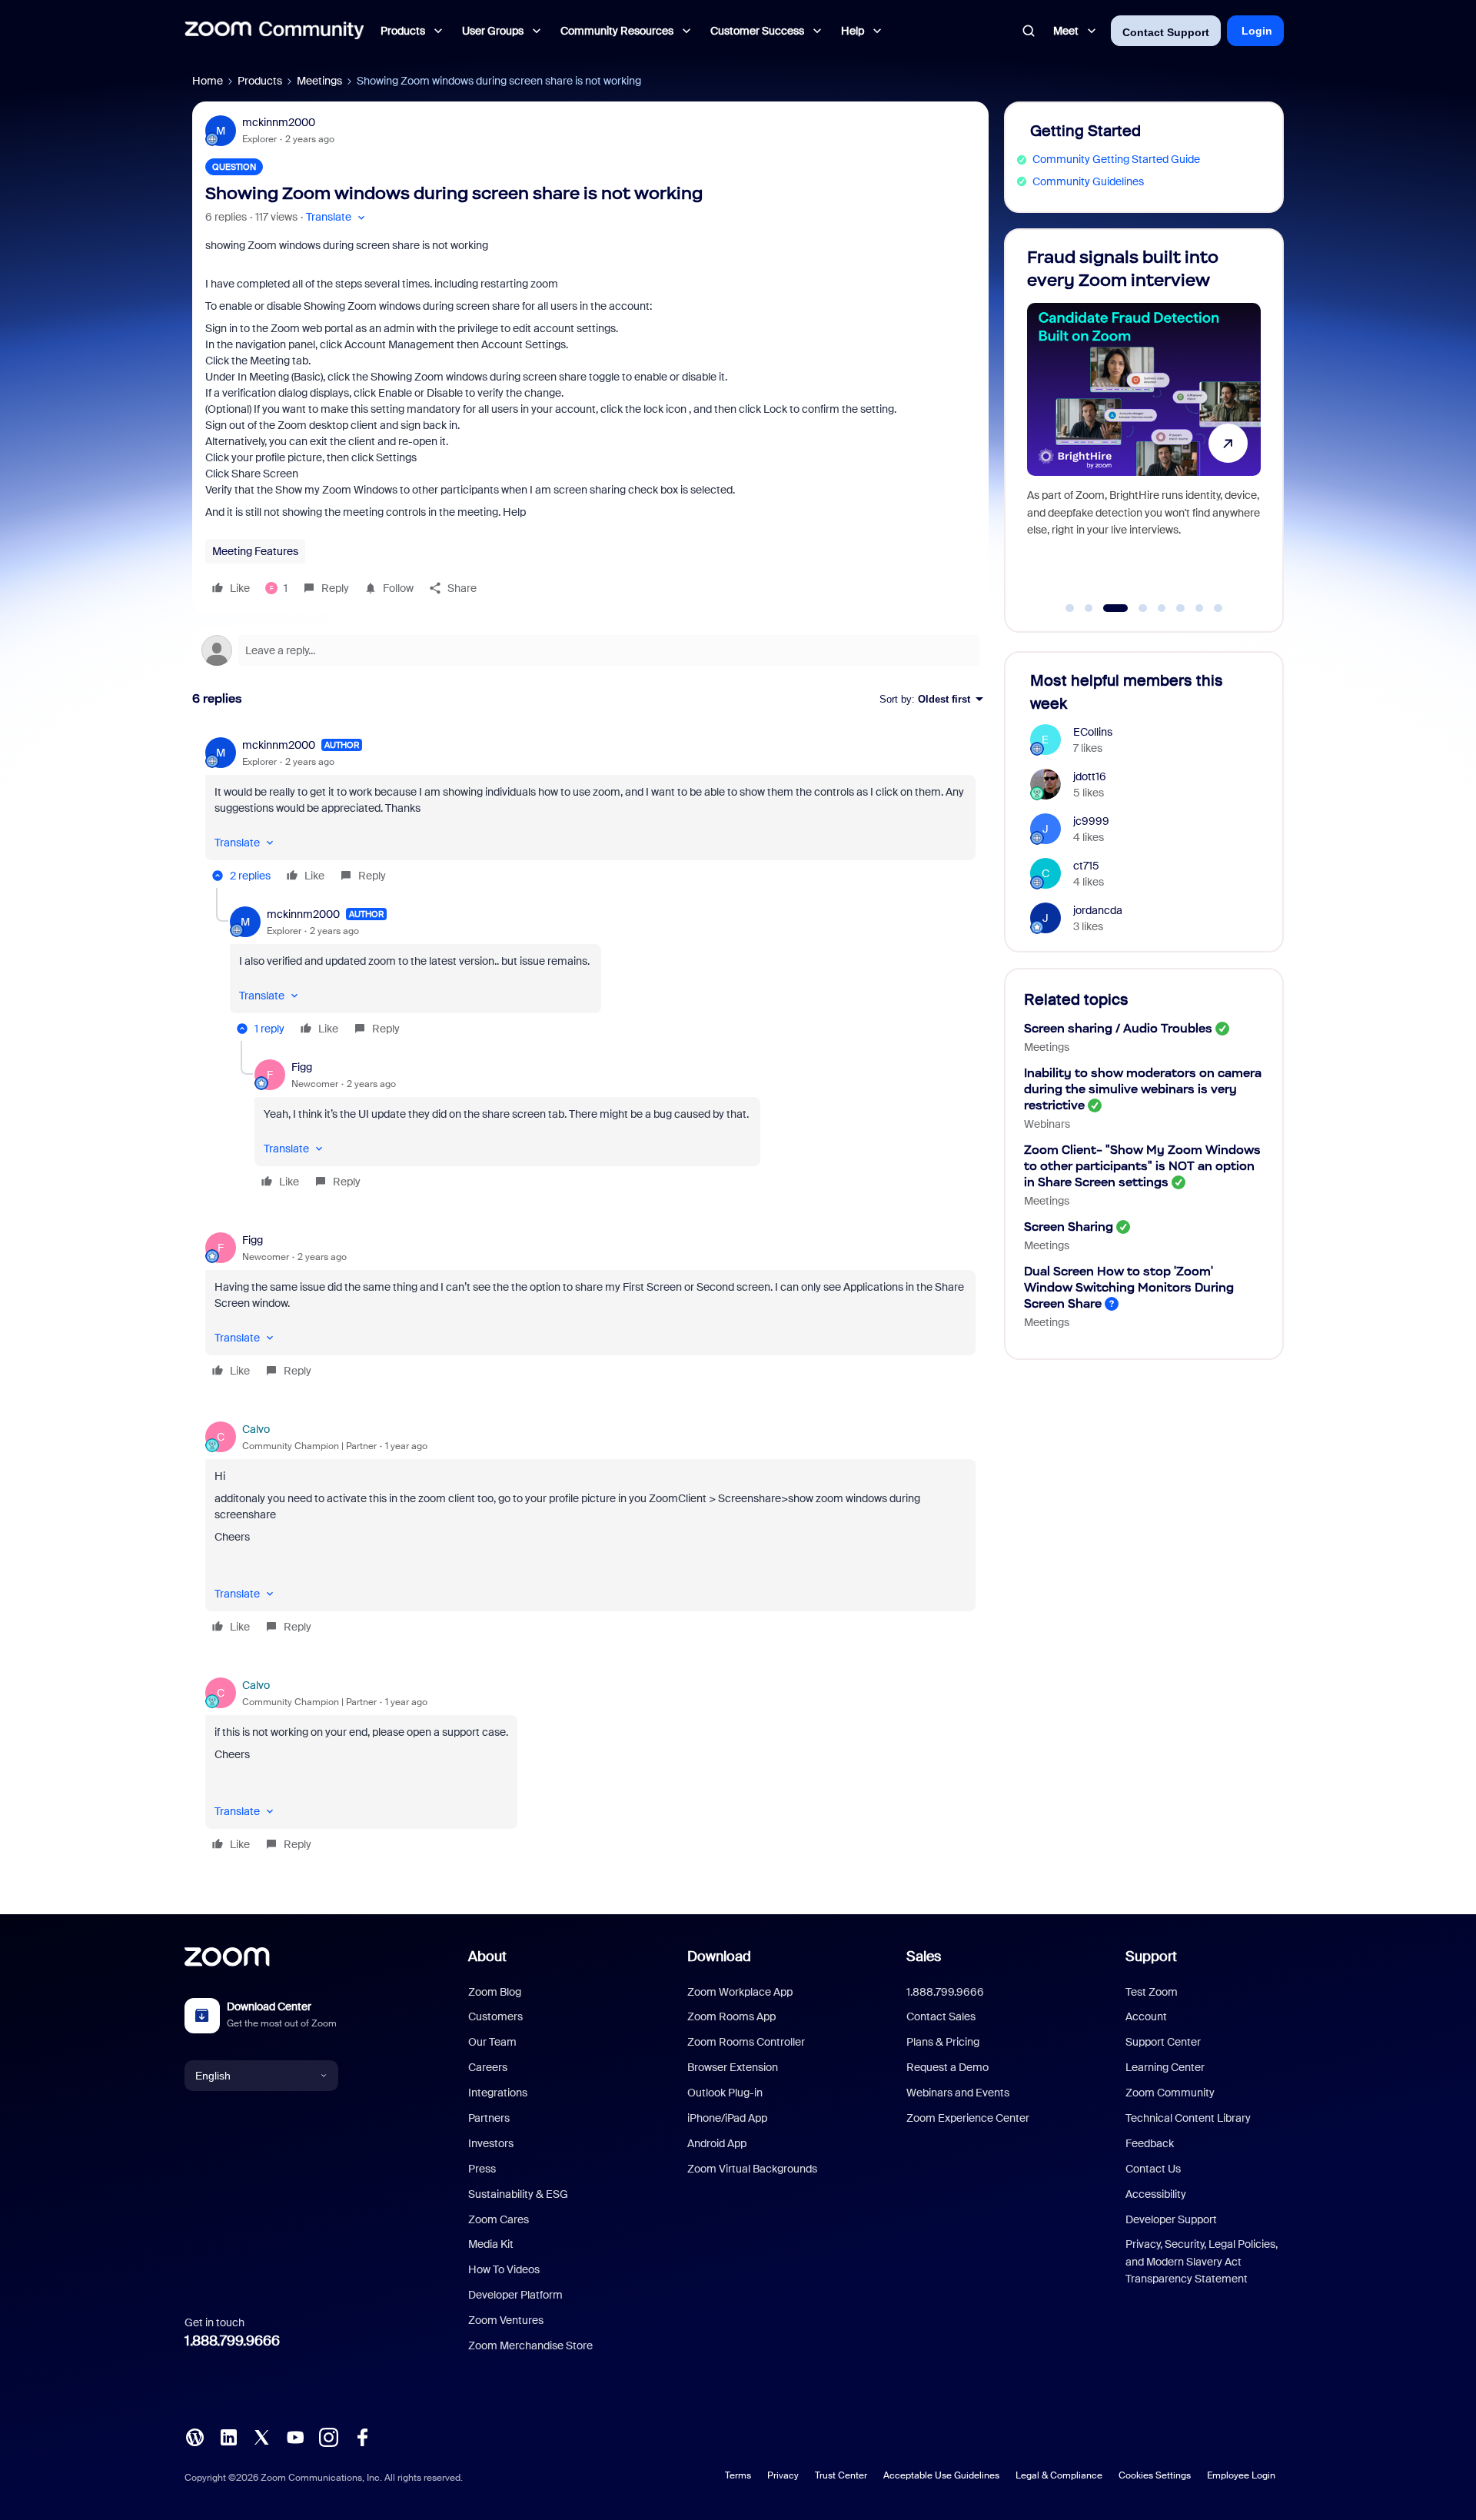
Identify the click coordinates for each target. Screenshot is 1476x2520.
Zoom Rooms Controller (746, 2042)
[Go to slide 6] (1181, 608)
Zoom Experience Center (968, 2118)
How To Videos (504, 2269)
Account (1146, 2016)
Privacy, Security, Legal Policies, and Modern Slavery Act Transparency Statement (1202, 2261)
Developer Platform (515, 2295)
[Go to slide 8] (1218, 608)
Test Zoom (1152, 1992)
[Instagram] (328, 2436)
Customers (495, 2016)
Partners (489, 2118)
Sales (924, 1956)
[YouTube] (295, 2436)
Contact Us (1153, 2169)
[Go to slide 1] (1070, 608)
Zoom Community (1170, 2093)
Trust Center (841, 2475)
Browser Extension (733, 2067)
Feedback (1150, 2143)
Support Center (1163, 2042)
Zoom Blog (495, 1992)
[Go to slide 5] (1162, 608)
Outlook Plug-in (725, 2093)
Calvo (256, 1429)
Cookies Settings (1155, 2475)
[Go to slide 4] (1134, 608)
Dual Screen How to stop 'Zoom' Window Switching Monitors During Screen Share (1129, 1287)
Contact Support (1166, 32)
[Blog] (194, 2436)
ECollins (1093, 732)
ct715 (1086, 866)
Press (482, 2169)
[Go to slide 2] (1089, 608)
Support (1151, 1956)
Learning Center (1165, 2067)
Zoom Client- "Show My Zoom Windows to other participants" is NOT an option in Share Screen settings (1142, 1166)
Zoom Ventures (506, 2320)
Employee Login (1241, 2475)
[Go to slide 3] (1108, 608)
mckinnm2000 (279, 122)
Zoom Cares (499, 2219)
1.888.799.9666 (232, 2341)
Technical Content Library (1188, 2118)
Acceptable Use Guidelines (941, 2475)
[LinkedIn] (228, 2436)
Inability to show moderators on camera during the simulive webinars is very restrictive (1143, 1089)
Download (719, 1956)
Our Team (492, 2042)
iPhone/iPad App (727, 2118)
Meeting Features (255, 551)
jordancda (1098, 910)
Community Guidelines (1088, 181)
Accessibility (1156, 2194)
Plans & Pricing (943, 2042)
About (487, 1956)
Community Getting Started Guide (1116, 159)
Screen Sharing (1069, 1227)
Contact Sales (941, 2016)
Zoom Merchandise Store (530, 2345)
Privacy (783, 2475)
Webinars (1047, 1124)
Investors (491, 2143)
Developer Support (1171, 2219)
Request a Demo (947, 2067)
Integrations (498, 2093)
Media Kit (491, 2244)
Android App (717, 2143)
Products (260, 81)
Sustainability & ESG (518, 2194)
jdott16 (1090, 776)
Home (208, 81)
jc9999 (1091, 821)
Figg (302, 1067)
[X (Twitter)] (261, 2436)
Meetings (319, 81)
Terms (738, 2475)
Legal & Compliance (1059, 2475)
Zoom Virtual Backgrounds (752, 2169)
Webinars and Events (958, 2093)
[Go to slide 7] (1199, 608)
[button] (337, 217)
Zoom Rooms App (731, 2016)
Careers (488, 2067)
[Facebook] (362, 2436)
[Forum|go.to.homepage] (274, 31)
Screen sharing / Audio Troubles (1118, 1028)
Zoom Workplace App (740, 1992)
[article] (590, 813)
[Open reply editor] (590, 650)
